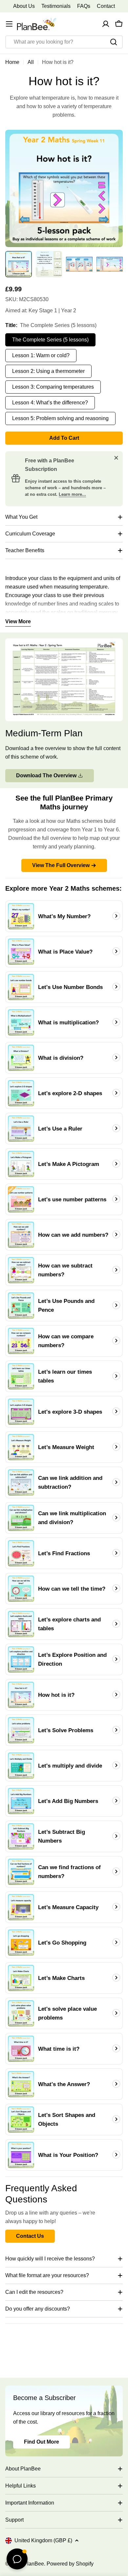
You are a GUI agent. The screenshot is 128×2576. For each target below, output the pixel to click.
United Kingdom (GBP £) (43, 2540)
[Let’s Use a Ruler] (21, 1129)
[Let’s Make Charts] (21, 1978)
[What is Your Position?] (21, 2155)
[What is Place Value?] (21, 952)
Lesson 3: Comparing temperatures (53, 387)
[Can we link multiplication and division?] (21, 1518)
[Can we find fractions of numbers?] (21, 1872)
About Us (24, 6)
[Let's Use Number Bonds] (21, 987)
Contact (106, 6)
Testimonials (56, 6)
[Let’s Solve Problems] (21, 1730)
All (31, 62)
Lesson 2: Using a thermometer (48, 371)
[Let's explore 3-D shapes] (21, 1412)
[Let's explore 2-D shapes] (21, 1093)
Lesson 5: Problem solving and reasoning (60, 418)
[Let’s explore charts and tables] (21, 1624)
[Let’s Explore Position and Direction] (21, 1659)
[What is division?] (21, 1058)
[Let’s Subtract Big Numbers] (21, 1836)
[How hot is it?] (21, 1695)
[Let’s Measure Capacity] (21, 1907)
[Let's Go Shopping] (21, 1943)
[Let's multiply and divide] (21, 1766)
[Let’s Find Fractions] (21, 1553)
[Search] (114, 42)
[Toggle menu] (9, 24)
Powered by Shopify (70, 2564)
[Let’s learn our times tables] (21, 1376)
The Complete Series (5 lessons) (50, 340)
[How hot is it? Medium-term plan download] (64, 642)
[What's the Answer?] (21, 2084)
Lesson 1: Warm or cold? (41, 355)
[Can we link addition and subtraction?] (21, 1482)
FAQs (84, 6)
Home (12, 62)
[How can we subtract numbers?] (21, 1270)
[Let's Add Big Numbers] (21, 1801)
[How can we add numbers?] (21, 1235)
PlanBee (34, 2564)
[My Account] (106, 24)
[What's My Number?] (21, 916)
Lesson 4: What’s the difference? (50, 403)
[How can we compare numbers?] (21, 1341)
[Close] (116, 458)
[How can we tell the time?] (21, 1589)
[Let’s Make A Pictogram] (21, 1164)
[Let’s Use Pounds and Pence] (21, 1306)
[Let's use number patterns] (21, 1199)
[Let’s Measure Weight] (21, 1447)
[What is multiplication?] (21, 1022)
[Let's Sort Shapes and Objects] (21, 2120)
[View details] (116, 916)
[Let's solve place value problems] (21, 2013)
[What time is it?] (21, 2049)
